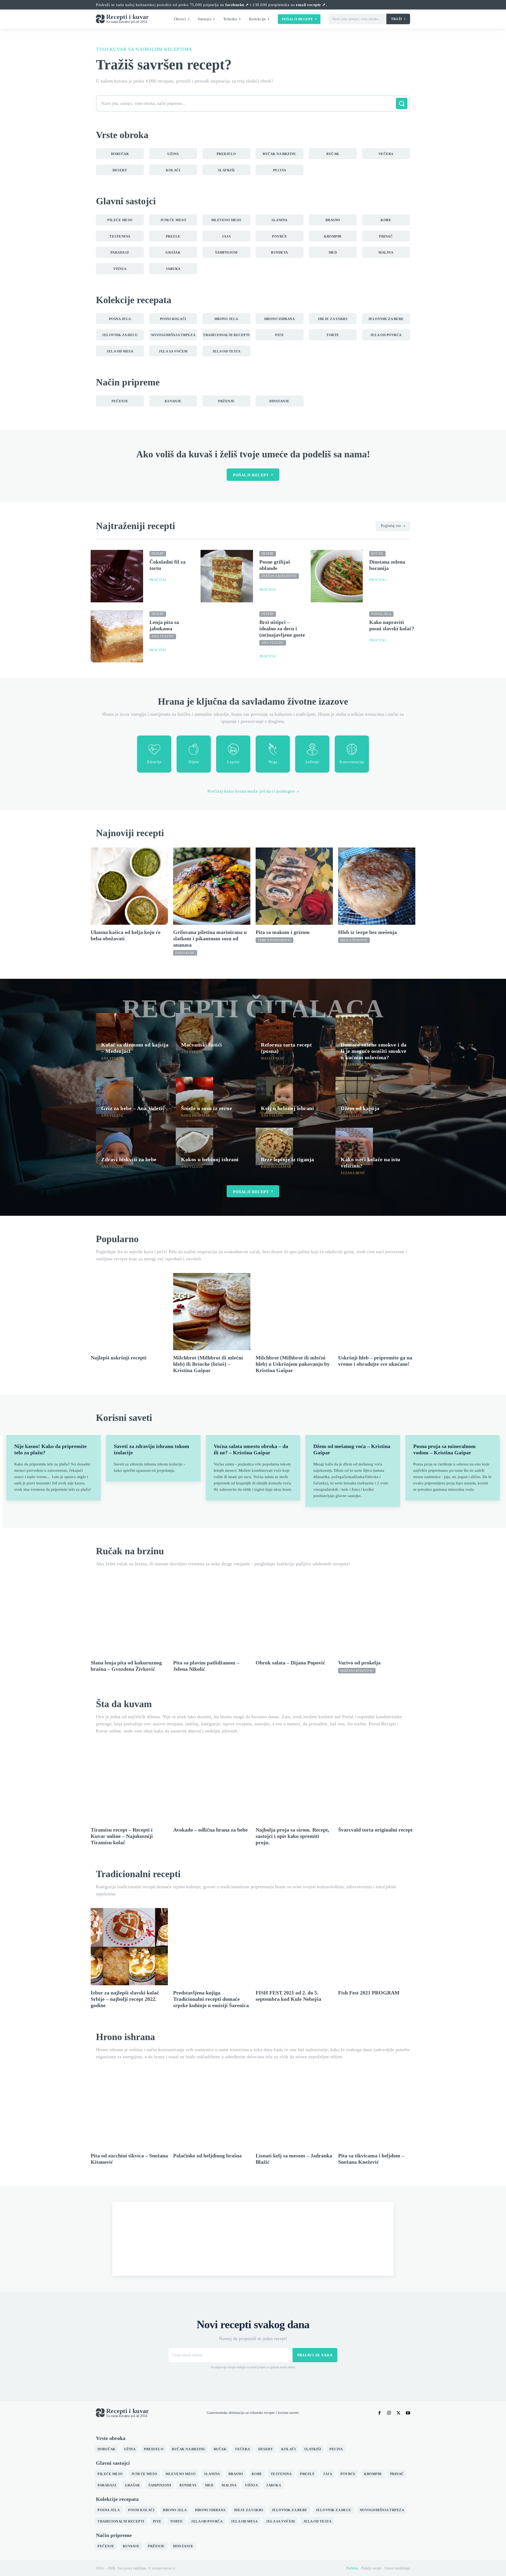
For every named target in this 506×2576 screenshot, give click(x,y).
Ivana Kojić (185, 953)
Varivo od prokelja (359, 1663)
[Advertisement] (253, 2239)
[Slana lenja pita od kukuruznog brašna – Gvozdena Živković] (129, 1617)
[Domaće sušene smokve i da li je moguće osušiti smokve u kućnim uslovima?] (354, 1032)
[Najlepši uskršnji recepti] (129, 1312)
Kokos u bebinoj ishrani (210, 1159)
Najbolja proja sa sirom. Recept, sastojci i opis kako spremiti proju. (292, 1836)
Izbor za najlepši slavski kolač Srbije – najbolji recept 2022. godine (125, 1999)
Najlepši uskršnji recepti (119, 1358)
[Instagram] (389, 2413)
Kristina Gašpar (276, 1167)
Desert (158, 554)
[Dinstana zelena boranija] (337, 576)
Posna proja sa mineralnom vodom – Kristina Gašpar (444, 1449)
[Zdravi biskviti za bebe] (115, 1146)
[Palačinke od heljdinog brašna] (212, 2110)
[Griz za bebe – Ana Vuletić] (115, 1096)
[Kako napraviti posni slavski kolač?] (337, 636)
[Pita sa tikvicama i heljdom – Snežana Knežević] (377, 2110)
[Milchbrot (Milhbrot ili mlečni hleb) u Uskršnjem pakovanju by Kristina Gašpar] (294, 1312)
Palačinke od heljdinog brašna (207, 2156)
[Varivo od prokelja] (377, 1617)
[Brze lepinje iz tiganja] (274, 1146)
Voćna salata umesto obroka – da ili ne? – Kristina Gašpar (251, 1449)
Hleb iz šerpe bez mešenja (368, 932)
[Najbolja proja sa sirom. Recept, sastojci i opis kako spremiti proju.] (294, 1784)
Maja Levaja (272, 1058)
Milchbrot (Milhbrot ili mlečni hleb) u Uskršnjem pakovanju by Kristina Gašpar (293, 1364)
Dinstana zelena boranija (387, 565)
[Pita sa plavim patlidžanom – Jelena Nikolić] (212, 1617)
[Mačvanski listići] (194, 1032)
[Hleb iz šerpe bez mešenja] (377, 886)
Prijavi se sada (315, 2355)
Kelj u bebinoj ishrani (287, 1108)
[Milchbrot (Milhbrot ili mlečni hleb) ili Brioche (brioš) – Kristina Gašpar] (212, 1312)
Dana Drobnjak (196, 1116)
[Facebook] (379, 2413)
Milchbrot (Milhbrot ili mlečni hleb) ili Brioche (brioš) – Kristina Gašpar (208, 1364)
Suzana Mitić (353, 1173)
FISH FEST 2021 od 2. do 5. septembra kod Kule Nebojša (288, 1996)
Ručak (377, 554)
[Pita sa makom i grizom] (294, 886)
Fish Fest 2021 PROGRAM (369, 1993)
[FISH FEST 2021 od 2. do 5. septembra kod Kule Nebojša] (294, 1947)
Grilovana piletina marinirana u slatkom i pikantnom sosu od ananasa (210, 938)
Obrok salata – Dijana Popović (290, 1663)
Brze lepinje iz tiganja (288, 1159)
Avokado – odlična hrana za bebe (210, 1830)
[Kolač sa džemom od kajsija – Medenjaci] (115, 1032)
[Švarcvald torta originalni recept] (377, 1784)
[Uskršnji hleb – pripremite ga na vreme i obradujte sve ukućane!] (377, 1312)
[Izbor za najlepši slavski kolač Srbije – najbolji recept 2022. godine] (129, 1947)
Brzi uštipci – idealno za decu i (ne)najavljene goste (282, 628)
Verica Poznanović (274, 940)
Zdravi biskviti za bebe (129, 1159)
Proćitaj (158, 580)
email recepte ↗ (311, 5)
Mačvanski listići (202, 1045)
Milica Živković (354, 940)
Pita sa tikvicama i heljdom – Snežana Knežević (371, 2159)
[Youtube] (408, 2413)
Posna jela (381, 614)
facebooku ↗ (237, 5)
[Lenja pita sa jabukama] (117, 636)
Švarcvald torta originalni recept (375, 1830)
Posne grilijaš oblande (275, 565)
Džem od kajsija (360, 1108)
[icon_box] (154, 754)
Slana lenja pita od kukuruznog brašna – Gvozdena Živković (126, 1666)
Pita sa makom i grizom (283, 932)
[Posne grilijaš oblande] (227, 576)
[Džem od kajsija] (354, 1096)
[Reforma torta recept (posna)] (274, 1032)
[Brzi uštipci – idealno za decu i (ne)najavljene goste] (227, 636)
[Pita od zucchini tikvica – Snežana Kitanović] (129, 2110)
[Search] (402, 103)
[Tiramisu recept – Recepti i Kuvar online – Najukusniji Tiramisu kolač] (129, 1784)
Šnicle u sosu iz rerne (206, 1108)
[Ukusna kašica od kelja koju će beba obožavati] (129, 886)
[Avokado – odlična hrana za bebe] (212, 1784)
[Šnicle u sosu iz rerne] (194, 1096)
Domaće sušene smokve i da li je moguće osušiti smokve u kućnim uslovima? (374, 1051)
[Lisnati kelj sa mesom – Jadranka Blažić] (294, 2110)
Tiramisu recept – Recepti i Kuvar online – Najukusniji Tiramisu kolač (122, 1836)
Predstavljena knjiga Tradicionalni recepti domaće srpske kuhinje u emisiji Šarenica (211, 1999)
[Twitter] (398, 2413)
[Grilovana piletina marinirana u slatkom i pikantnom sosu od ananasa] (212, 886)
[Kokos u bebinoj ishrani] (194, 1146)
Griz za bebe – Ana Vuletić (133, 1108)
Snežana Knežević (357, 1065)
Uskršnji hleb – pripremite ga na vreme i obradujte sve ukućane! (375, 1361)
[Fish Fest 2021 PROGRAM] (377, 1947)
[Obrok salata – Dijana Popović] (294, 1617)
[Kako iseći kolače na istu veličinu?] (354, 1146)
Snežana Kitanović (279, 576)
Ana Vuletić (163, 636)
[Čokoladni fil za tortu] (117, 576)
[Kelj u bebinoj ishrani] (274, 1096)
